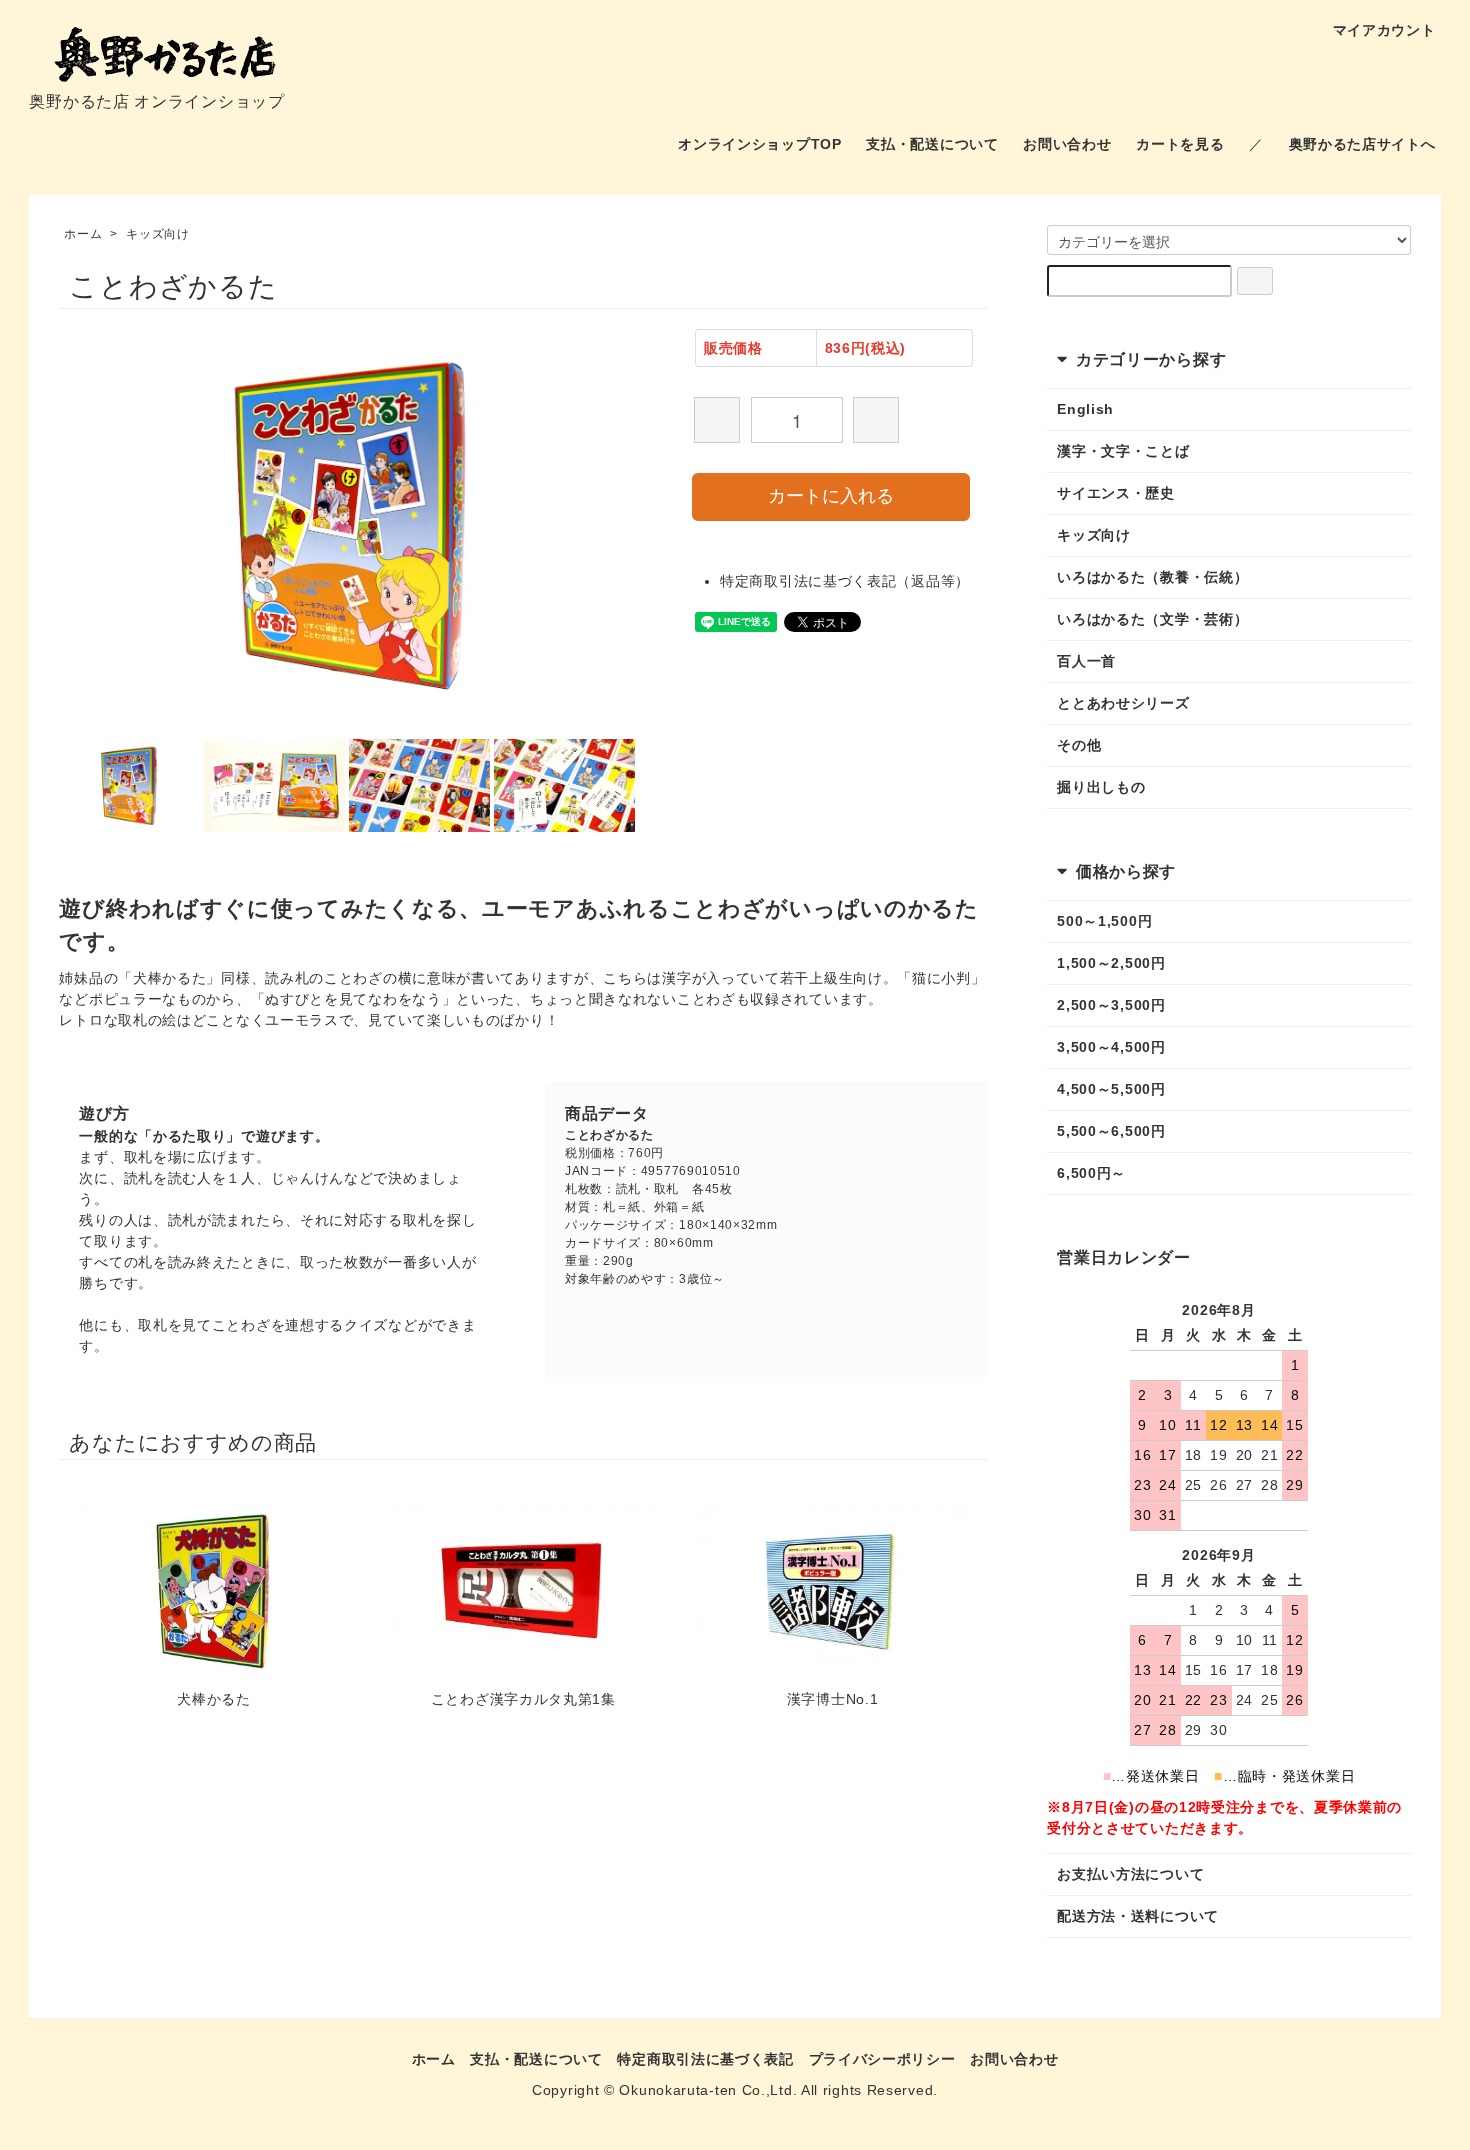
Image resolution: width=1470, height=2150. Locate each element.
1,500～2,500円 (1111, 963)
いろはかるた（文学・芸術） (1152, 619)
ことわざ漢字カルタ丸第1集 (523, 1699)
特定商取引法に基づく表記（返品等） (845, 581)
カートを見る (1180, 144)
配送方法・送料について (1138, 1916)
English (1085, 409)
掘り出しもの (1101, 787)
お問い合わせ (1067, 144)
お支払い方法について (1130, 1874)
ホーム (83, 234)
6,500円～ (1091, 1173)
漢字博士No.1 (833, 1699)
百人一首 (1086, 661)
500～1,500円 (1104, 921)
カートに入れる (831, 496)
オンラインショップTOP (759, 144)
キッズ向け (158, 234)
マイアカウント (1384, 30)
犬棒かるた (214, 1699)
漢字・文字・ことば (1123, 451)
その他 (1079, 745)
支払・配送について (932, 144)
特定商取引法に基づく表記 (705, 2059)
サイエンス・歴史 (1116, 493)
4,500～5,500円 (1111, 1089)
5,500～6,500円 (1111, 1131)
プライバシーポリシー (882, 2059)
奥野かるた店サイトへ (1362, 144)
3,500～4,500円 (1111, 1047)
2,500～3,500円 (1111, 1005)
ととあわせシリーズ (1123, 703)
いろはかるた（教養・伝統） (1152, 577)
